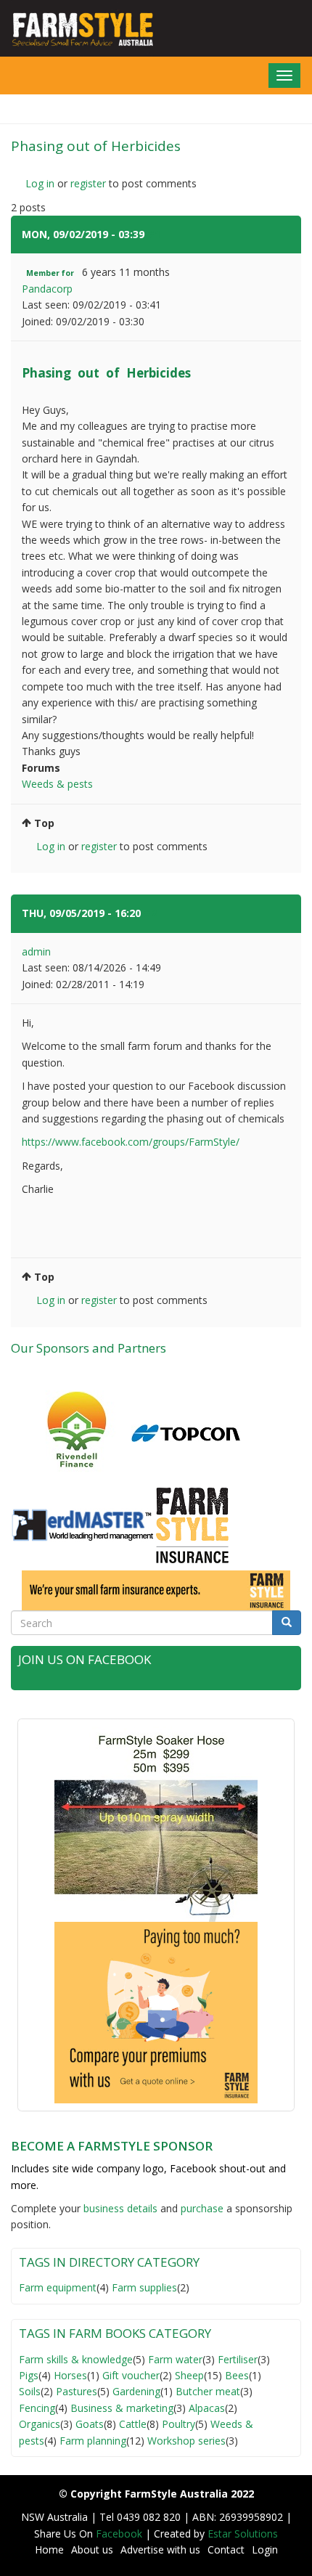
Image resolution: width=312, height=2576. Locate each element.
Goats (90, 2424)
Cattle (133, 2424)
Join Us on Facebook (85, 1659)
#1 (154, 234)
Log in (40, 183)
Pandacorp (47, 289)
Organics (40, 2424)
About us (92, 2549)
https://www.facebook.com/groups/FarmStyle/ (131, 1142)
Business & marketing (122, 2408)
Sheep (189, 2375)
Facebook (120, 2534)
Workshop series (186, 2441)
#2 (150, 913)
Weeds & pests (57, 784)
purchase (202, 2208)
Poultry (178, 2424)
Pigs (29, 2375)
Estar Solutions (243, 2534)
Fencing (37, 2408)
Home (49, 2549)
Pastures (77, 2391)
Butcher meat (208, 2391)
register (88, 183)
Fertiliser (238, 2359)
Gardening (136, 2391)
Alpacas (207, 2408)
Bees (237, 2375)
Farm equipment (58, 2287)
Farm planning (93, 2441)
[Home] (78, 29)
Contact (226, 2549)
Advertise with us (160, 2549)
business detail (118, 2208)
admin (36, 951)
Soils (30, 2391)
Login (265, 2549)
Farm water (175, 2359)
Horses (70, 2375)
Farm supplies (144, 2287)
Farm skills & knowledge (76, 2359)
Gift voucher (131, 2375)
